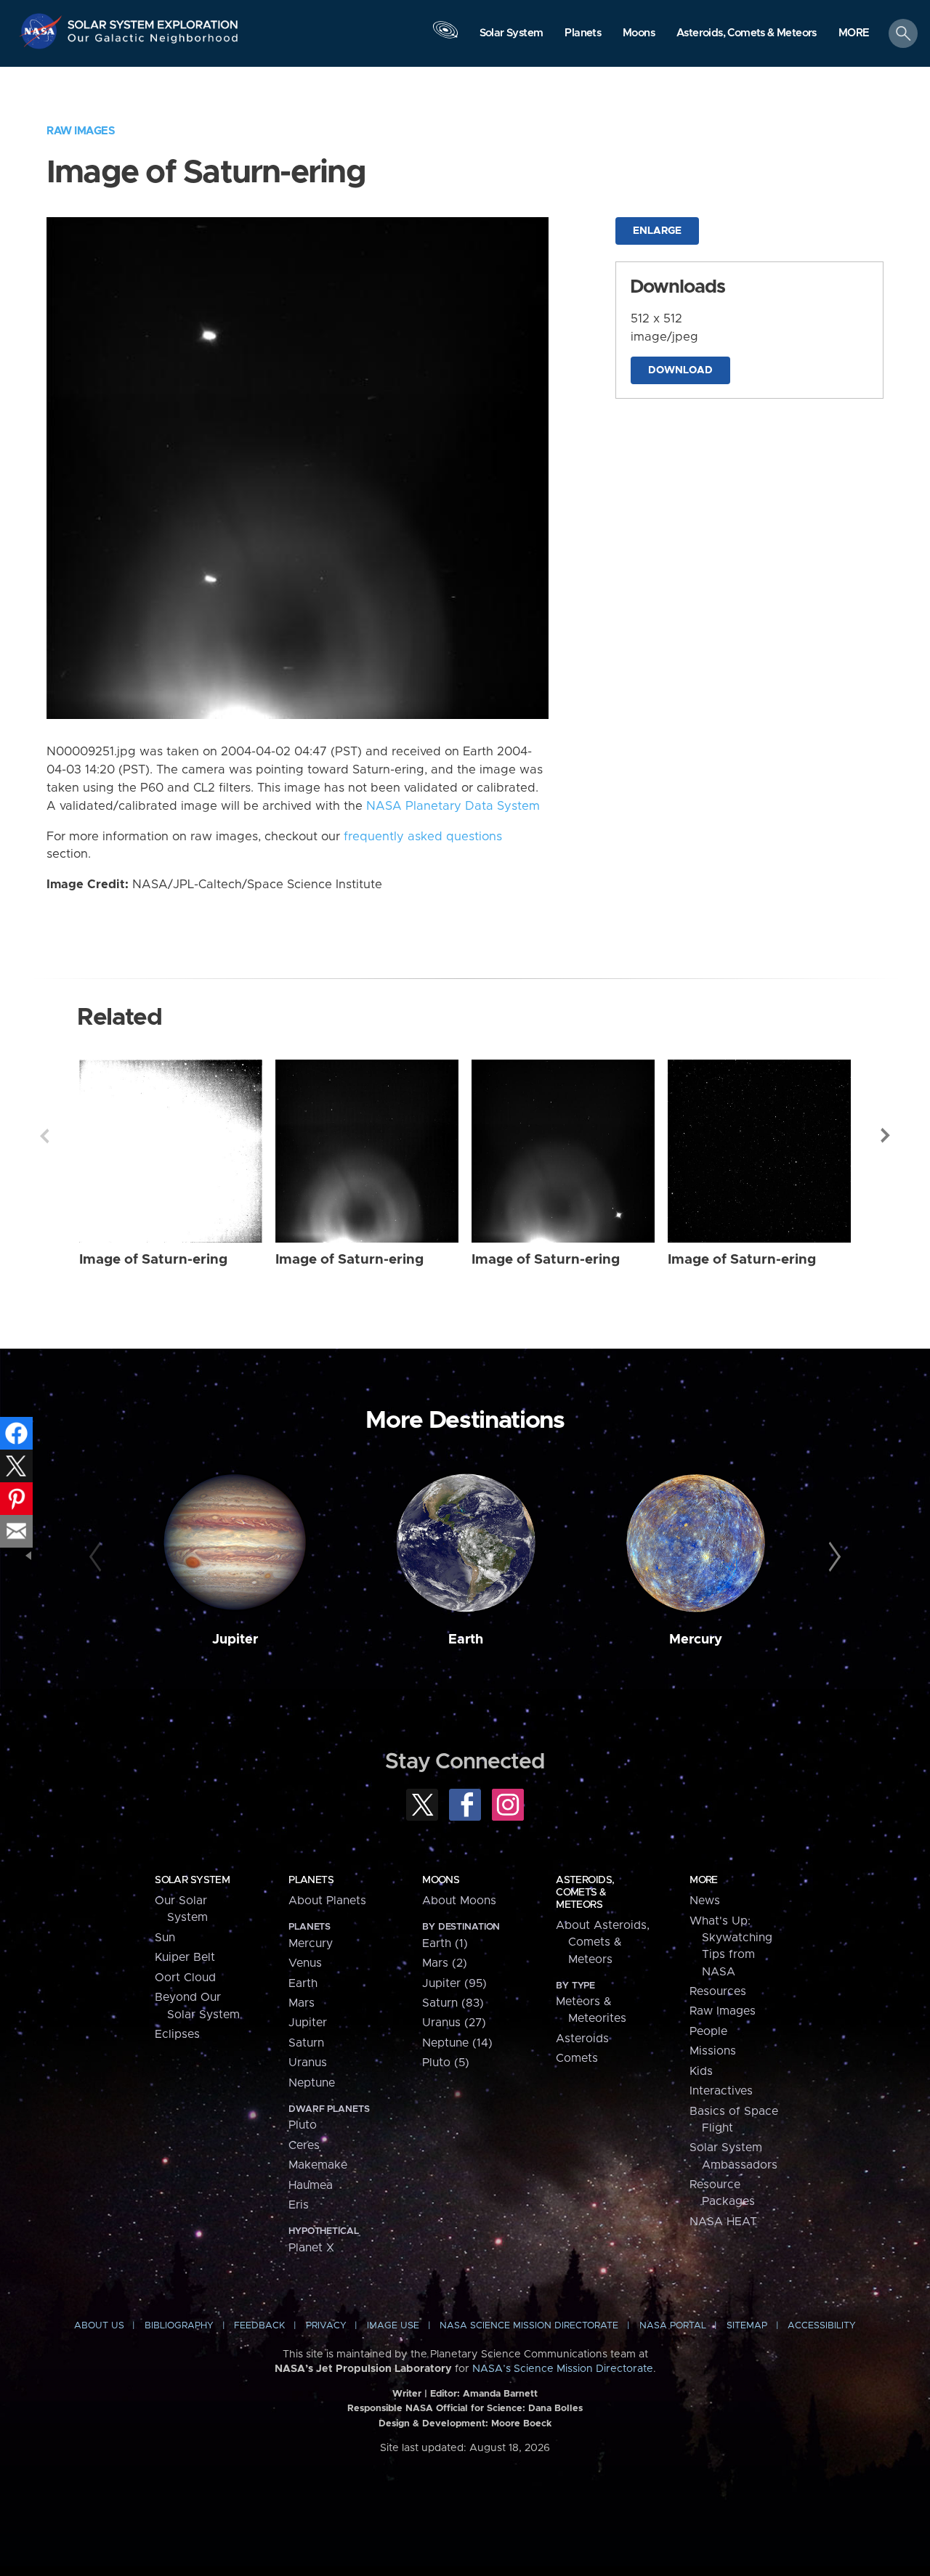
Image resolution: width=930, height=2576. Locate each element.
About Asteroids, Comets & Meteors (603, 1942)
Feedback (259, 2326)
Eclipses (177, 2034)
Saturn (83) (453, 2003)
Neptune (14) (457, 2043)
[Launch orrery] (445, 37)
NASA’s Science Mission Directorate (563, 2369)
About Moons (459, 1901)
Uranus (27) (454, 2023)
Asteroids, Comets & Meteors (585, 1893)
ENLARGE (657, 231)
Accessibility (822, 2326)
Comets (577, 2058)
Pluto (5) (446, 2063)
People (708, 2031)
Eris (299, 2205)
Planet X (311, 2248)
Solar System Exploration (153, 21)
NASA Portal (673, 2326)
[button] (854, 34)
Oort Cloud (185, 1978)
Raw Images (81, 131)
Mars (302, 2003)
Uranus (308, 2063)
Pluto (303, 2125)
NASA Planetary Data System (453, 806)
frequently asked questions (423, 837)
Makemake (318, 2165)
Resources (718, 1991)
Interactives (721, 2091)
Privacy (326, 2326)
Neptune (312, 2083)
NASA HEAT (723, 2222)
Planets (311, 1880)
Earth (466, 1640)
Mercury (696, 1640)
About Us (99, 2326)
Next (886, 1136)
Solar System (192, 1880)
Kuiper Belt (185, 1957)
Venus (305, 1963)
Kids (701, 2071)
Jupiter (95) (454, 1983)
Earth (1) (445, 1943)
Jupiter (235, 1640)
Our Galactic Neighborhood (153, 42)
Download (680, 370)
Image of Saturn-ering (153, 1260)
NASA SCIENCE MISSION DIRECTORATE (529, 2326)
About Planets (327, 1901)
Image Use (393, 2326)
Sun (165, 1938)
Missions (713, 2051)
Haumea (311, 2185)
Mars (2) (445, 1963)
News (705, 1901)
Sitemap (747, 2326)
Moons (441, 1880)
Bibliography (179, 2326)
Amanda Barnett (500, 2394)
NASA (43, 31)
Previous (44, 1136)
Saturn (306, 2043)
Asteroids (582, 2039)
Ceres (304, 2145)
